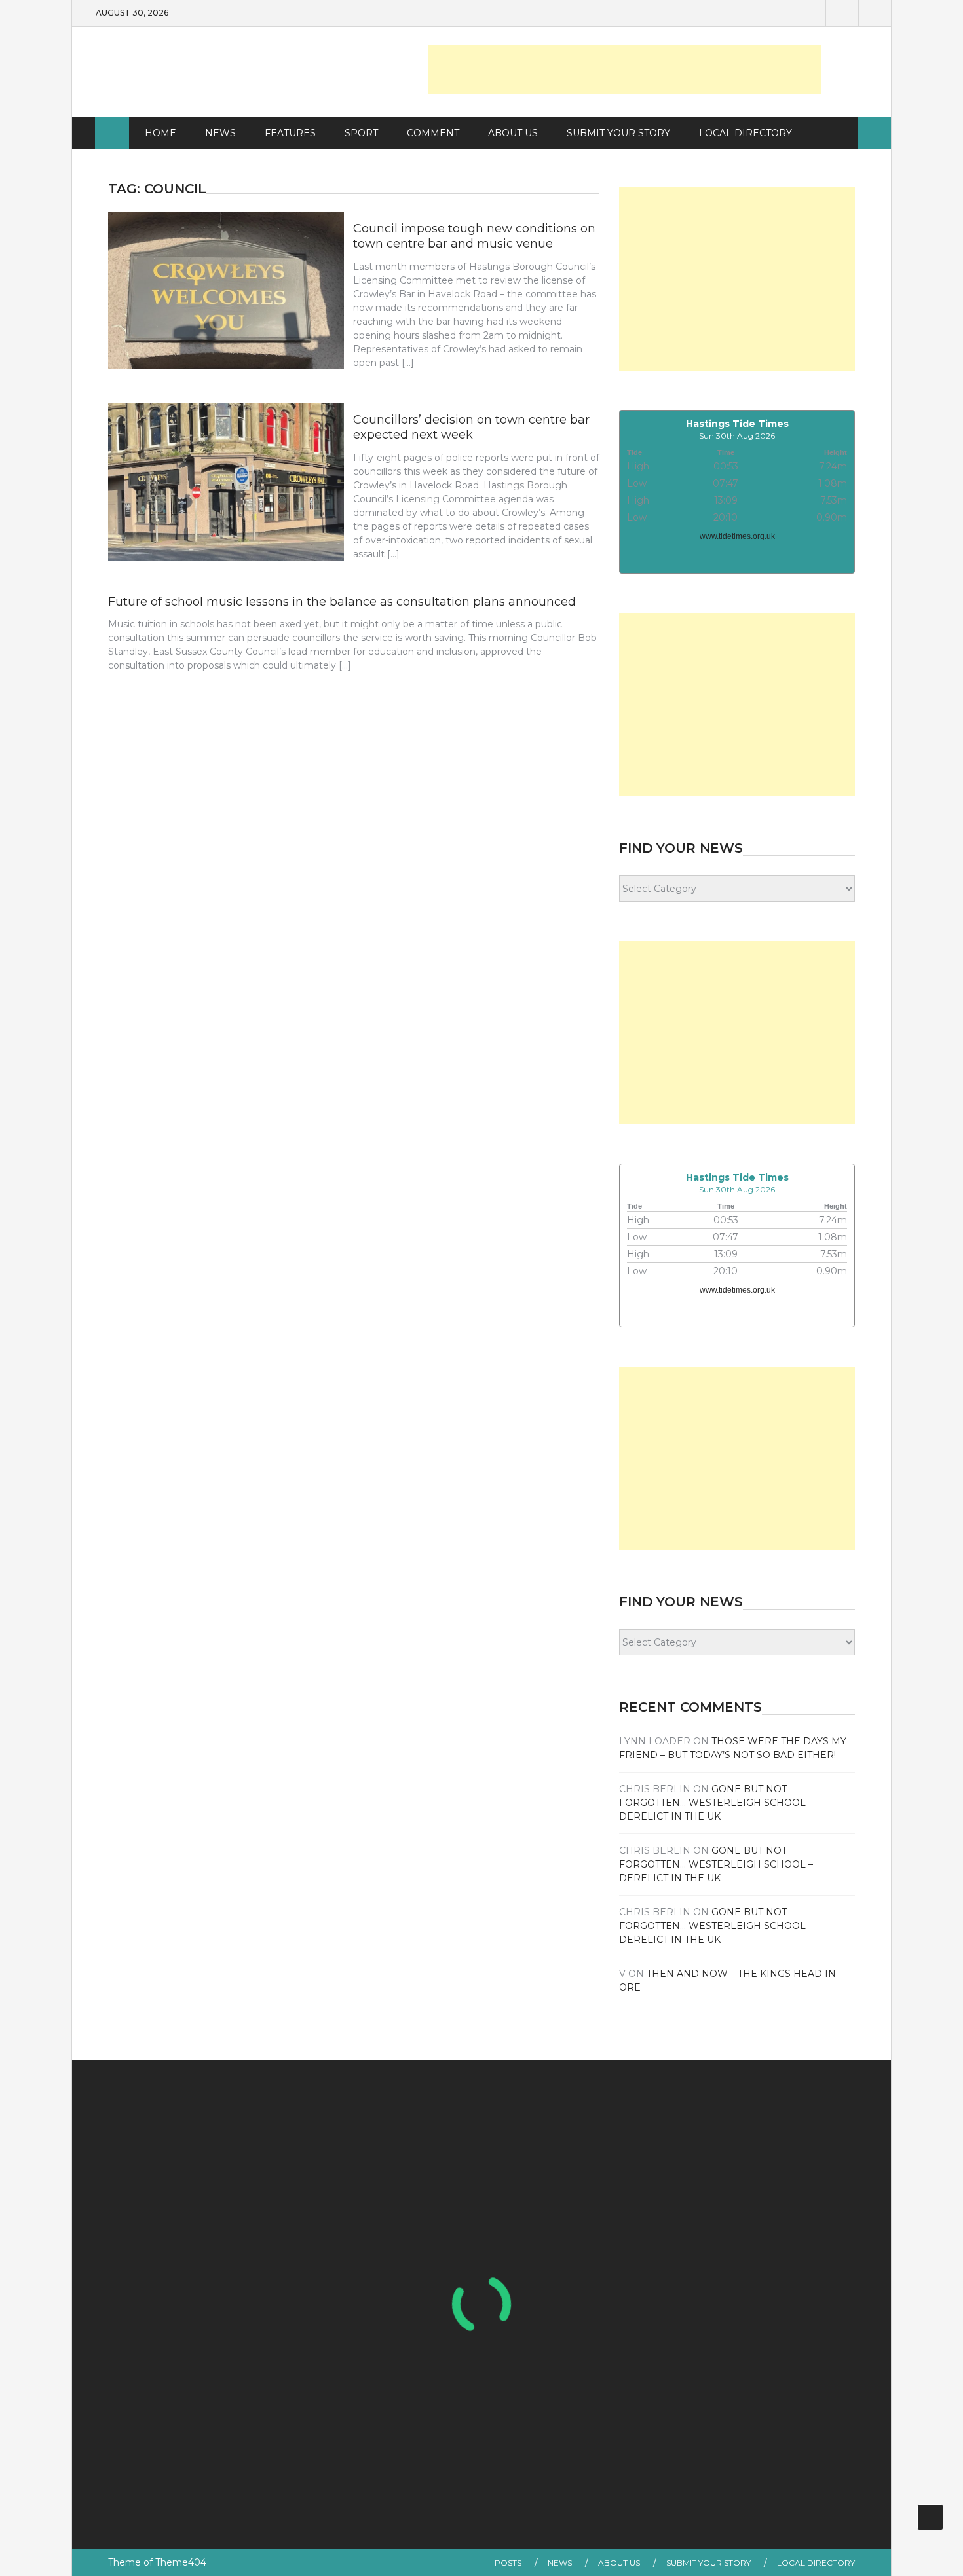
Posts (508, 2563)
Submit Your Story (618, 133)
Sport (361, 133)
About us (513, 133)
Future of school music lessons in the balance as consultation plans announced (342, 602)
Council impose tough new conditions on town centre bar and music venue (474, 236)
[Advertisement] (624, 70)
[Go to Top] (930, 2517)
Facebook (809, 13)
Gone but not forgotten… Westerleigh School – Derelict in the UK (716, 1803)
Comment (433, 133)
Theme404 (181, 2562)
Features (290, 133)
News (220, 133)
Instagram (875, 13)
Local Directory (746, 133)
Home (160, 133)
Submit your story (708, 2563)
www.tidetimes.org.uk (737, 536)
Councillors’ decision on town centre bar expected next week (471, 427)
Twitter (842, 13)
